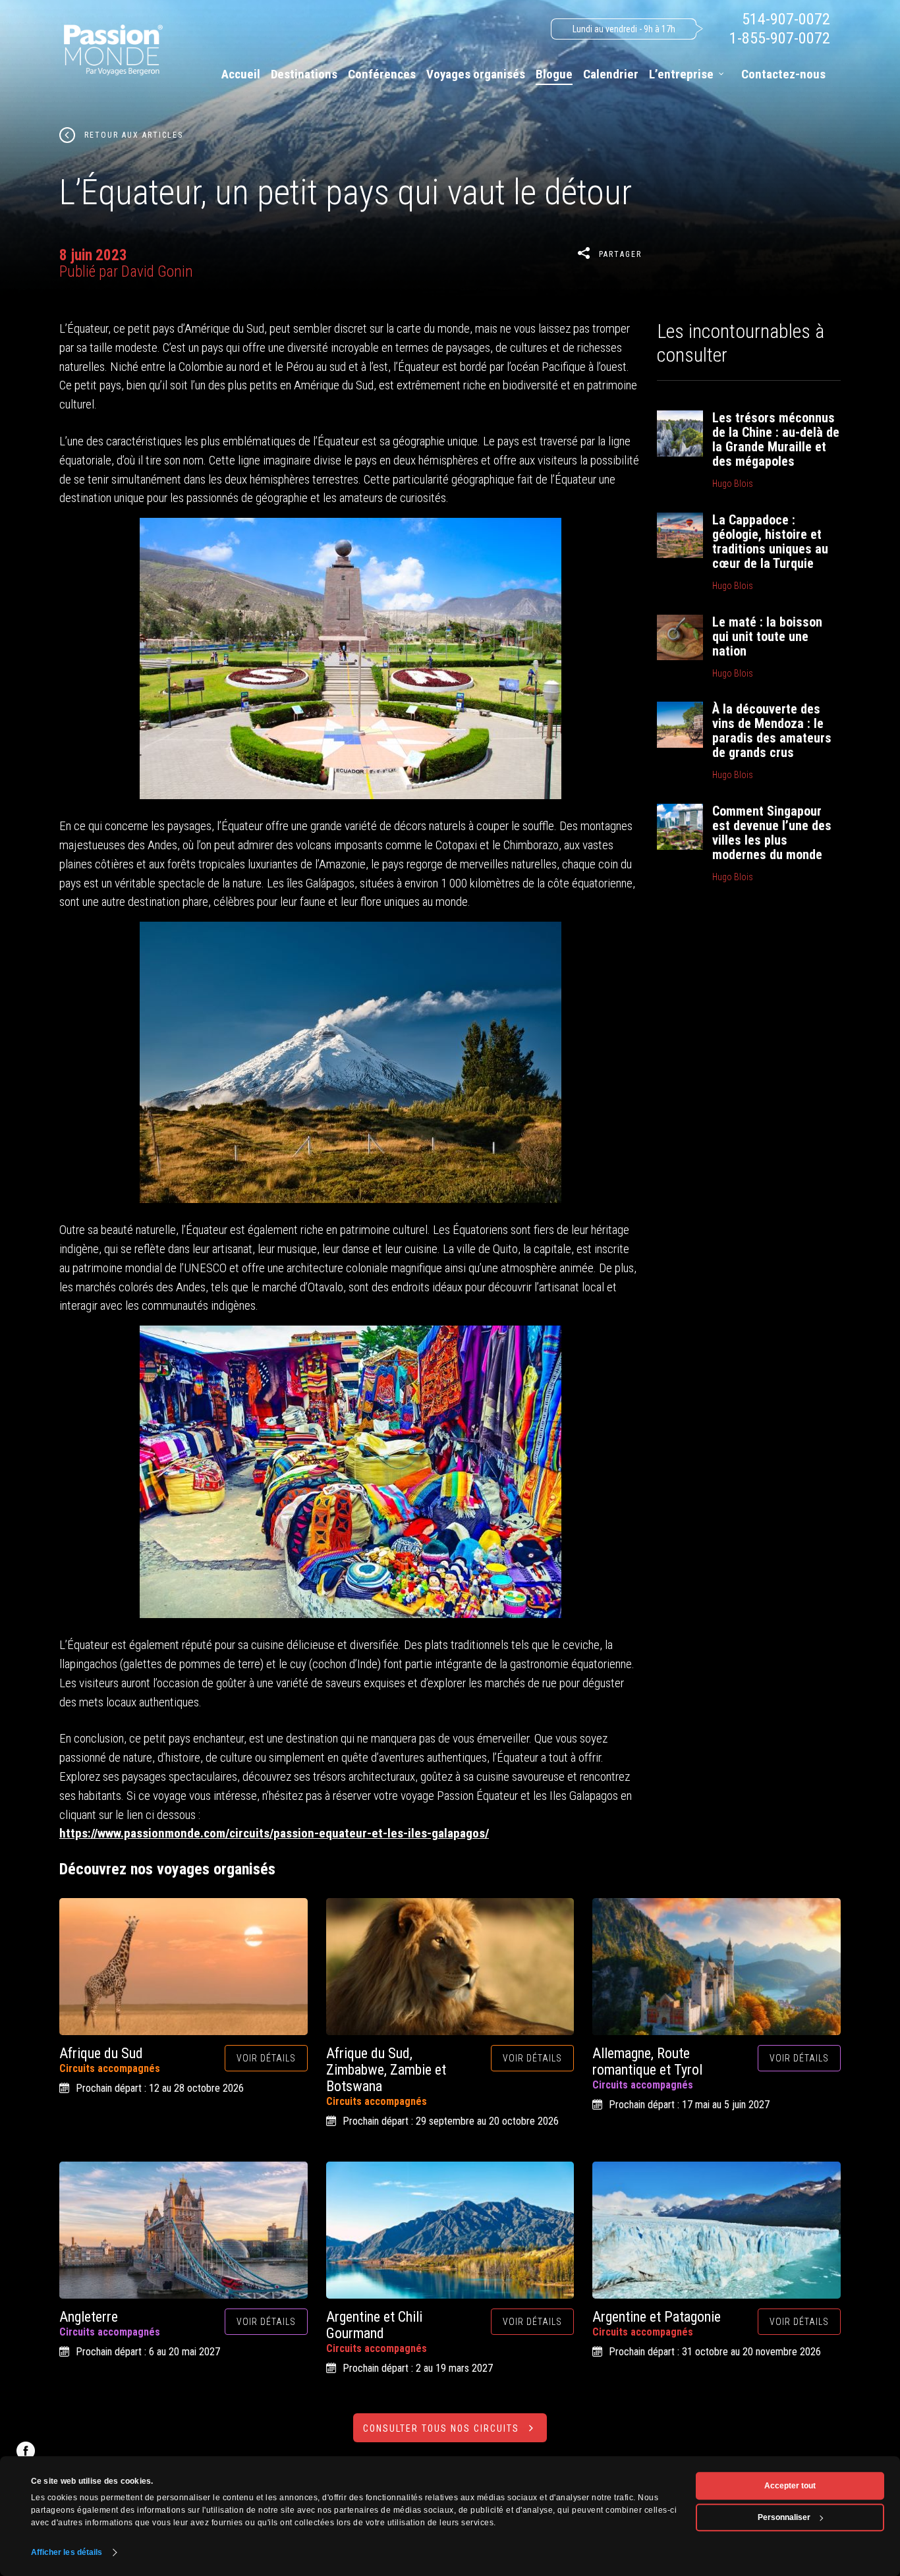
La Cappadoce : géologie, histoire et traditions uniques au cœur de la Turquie (770, 542)
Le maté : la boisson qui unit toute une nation (767, 636)
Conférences (382, 74)
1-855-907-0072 (780, 38)
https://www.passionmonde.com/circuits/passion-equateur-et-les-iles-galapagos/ (274, 1833)
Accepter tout (790, 2486)
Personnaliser (784, 2517)
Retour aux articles (134, 135)
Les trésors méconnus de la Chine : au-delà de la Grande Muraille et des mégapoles (776, 439)
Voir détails (266, 2058)
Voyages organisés (476, 74)
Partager (620, 254)
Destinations (304, 74)
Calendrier (611, 74)
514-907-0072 (786, 19)
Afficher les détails (67, 2552)
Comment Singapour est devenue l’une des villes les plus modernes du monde (772, 833)
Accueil (241, 74)
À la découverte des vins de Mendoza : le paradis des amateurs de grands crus (772, 731)
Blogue (554, 74)
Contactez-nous (783, 74)
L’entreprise (681, 74)
